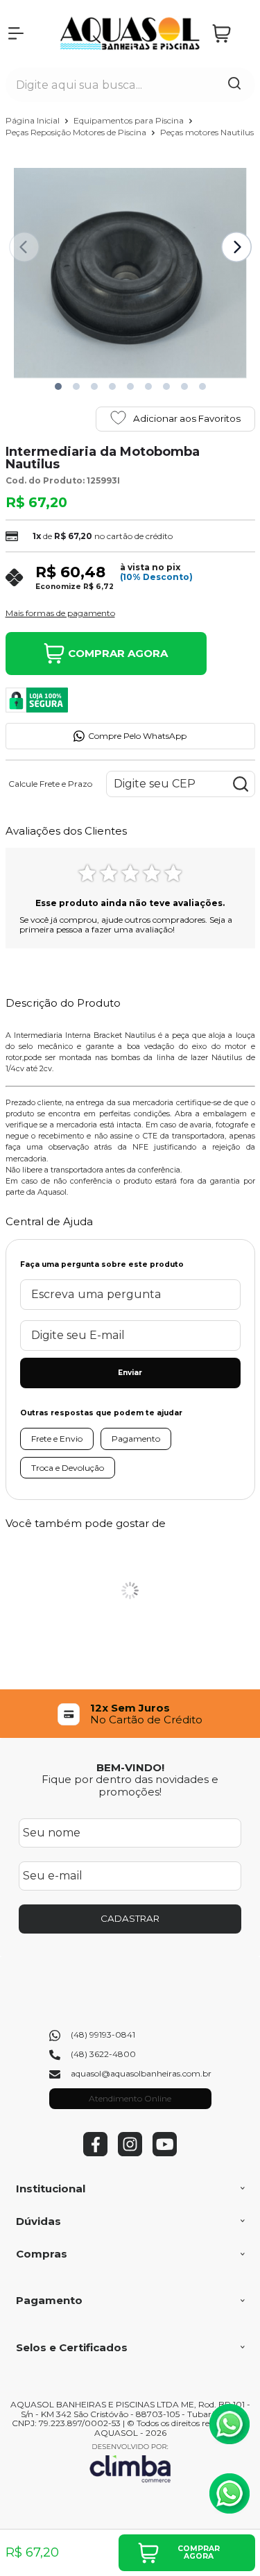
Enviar (130, 1373)
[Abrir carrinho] (230, 34)
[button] (58, 386)
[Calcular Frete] (241, 784)
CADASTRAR (130, 1918)
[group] (130, 1714)
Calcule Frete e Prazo (50, 784)
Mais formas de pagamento (60, 613)
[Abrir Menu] (16, 33)
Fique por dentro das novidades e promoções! (130, 1785)
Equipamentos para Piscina (130, 120)
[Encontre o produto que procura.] (234, 85)
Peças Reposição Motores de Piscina (77, 132)
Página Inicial (34, 120)
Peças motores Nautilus (207, 132)
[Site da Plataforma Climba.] (130, 2463)
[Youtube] (165, 2153)
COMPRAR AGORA (118, 653)
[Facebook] (95, 2153)
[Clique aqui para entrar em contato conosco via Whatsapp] (229, 2424)
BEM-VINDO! (130, 1767)
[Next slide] (236, 247)
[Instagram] (130, 2153)
